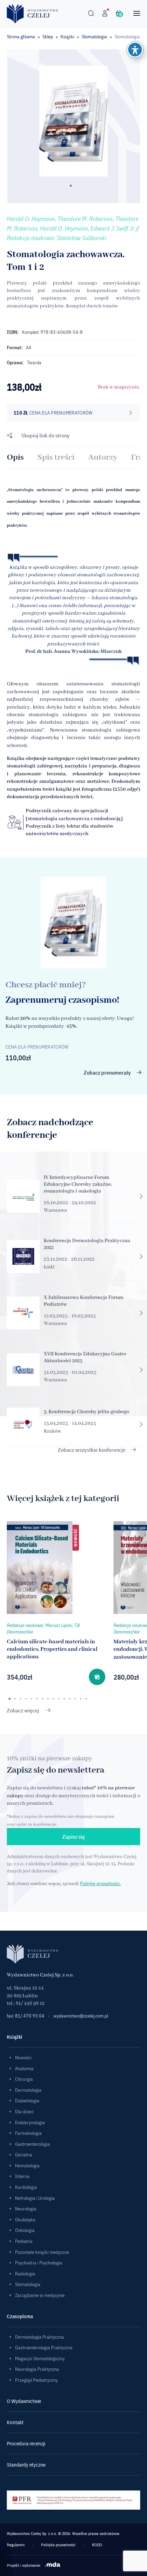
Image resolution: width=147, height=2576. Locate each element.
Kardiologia (26, 2187)
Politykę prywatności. (100, 1883)
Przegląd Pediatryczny (36, 2380)
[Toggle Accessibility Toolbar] (135, 50)
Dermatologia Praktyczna (39, 2337)
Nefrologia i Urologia (35, 2198)
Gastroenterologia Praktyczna (44, 2348)
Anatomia (24, 2068)
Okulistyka (25, 2220)
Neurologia (26, 2209)
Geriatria (24, 2155)
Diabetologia (27, 2101)
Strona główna (21, 37)
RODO (97, 2545)
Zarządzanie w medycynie (40, 2295)
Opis (15, 457)
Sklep (48, 37)
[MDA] (53, 2564)
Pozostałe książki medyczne (42, 2252)
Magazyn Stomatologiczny (40, 2358)
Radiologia (25, 2274)
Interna (22, 2176)
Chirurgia (24, 2079)
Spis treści (56, 457)
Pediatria (24, 2241)
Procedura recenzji (26, 2443)
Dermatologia (28, 2090)
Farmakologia (28, 2133)
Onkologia (25, 2230)
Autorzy (103, 457)
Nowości (23, 2058)
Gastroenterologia (32, 2144)
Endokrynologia (30, 2122)
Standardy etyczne (26, 2465)
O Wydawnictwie (24, 2401)
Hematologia (27, 2166)
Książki (67, 37)
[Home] (32, 13)
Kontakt (15, 2422)
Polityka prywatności (58, 2545)
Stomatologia (94, 37)
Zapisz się (73, 1837)
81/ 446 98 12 (30, 2003)
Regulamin (16, 2545)
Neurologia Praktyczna (37, 2369)
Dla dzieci (24, 2112)
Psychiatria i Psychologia (39, 2263)
